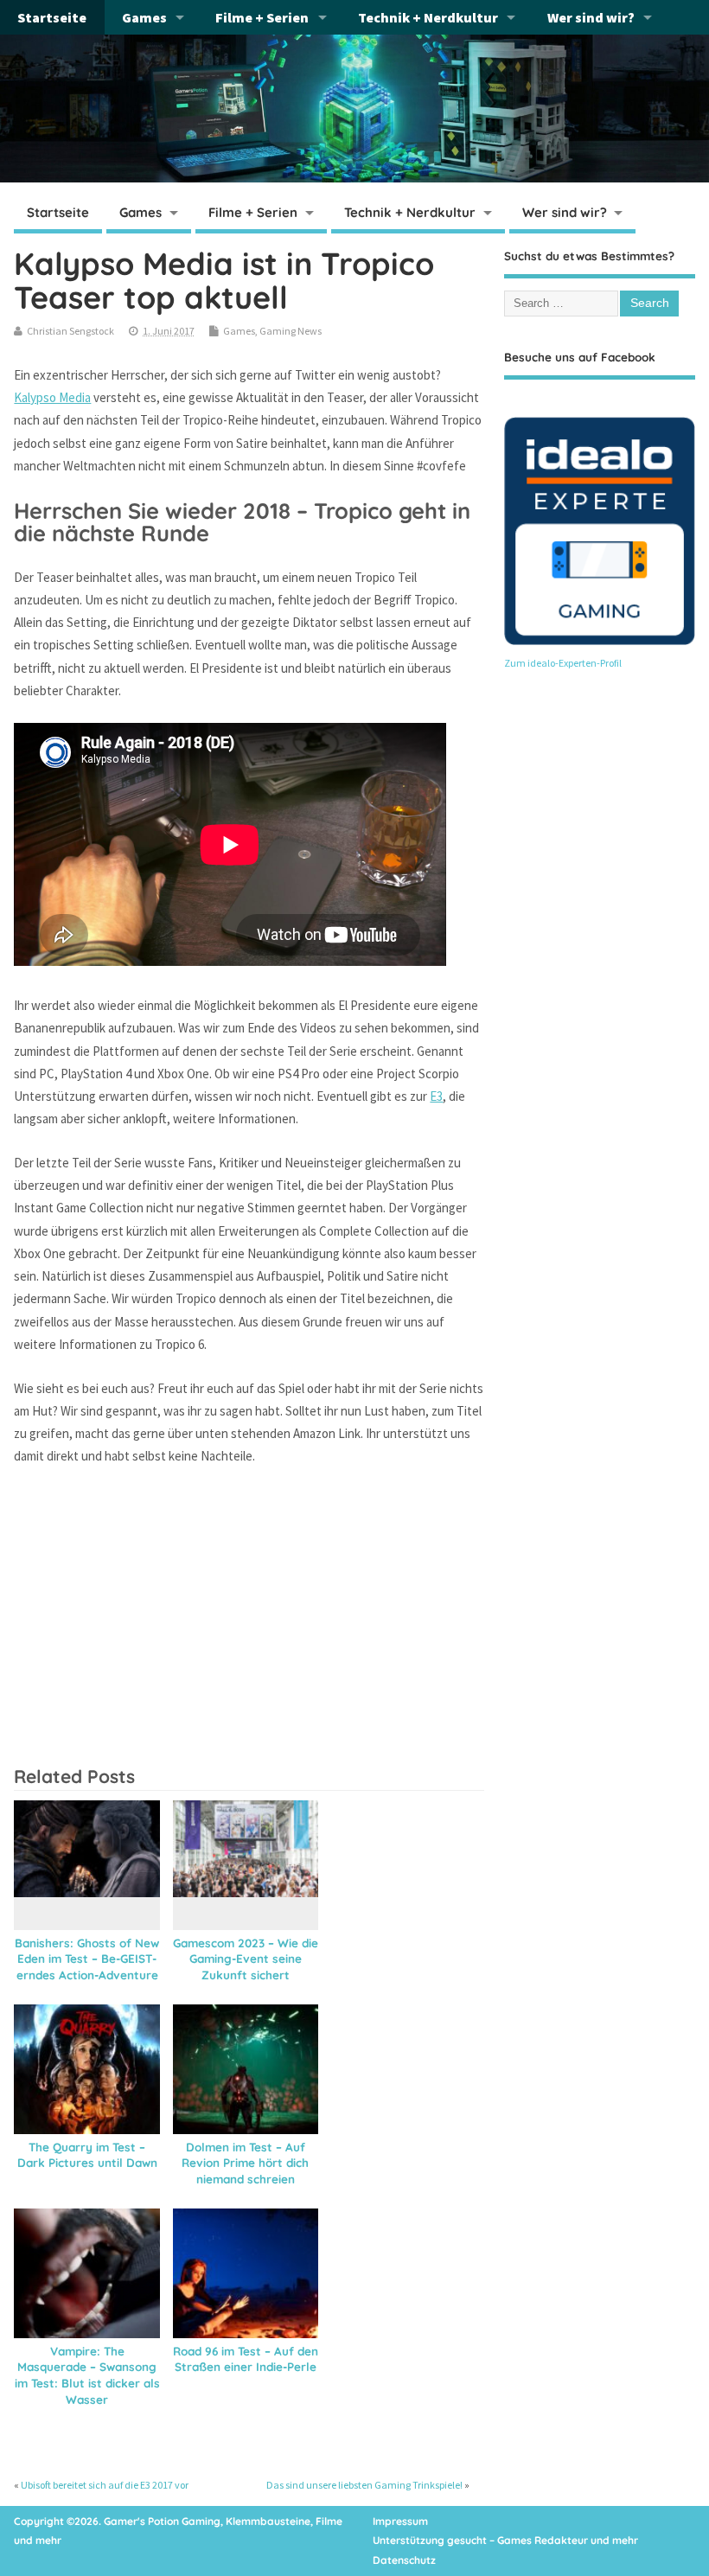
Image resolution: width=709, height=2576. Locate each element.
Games (144, 17)
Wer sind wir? (591, 17)
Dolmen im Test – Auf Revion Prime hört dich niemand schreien (245, 2163)
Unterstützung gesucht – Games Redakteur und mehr (505, 2540)
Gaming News (291, 331)
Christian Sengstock (70, 331)
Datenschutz (404, 2560)
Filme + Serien (262, 17)
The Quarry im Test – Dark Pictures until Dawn (87, 2155)
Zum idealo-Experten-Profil (563, 663)
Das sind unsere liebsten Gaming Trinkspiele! (364, 2485)
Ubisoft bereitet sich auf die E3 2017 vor (105, 2485)
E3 (436, 1096)
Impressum (400, 2521)
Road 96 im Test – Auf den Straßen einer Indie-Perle (246, 2359)
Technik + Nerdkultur (428, 17)
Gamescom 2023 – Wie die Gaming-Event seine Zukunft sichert (246, 1959)
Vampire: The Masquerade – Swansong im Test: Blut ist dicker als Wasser (87, 2375)
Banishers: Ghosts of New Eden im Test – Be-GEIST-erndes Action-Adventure (87, 1959)
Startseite (52, 17)
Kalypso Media (52, 397)
